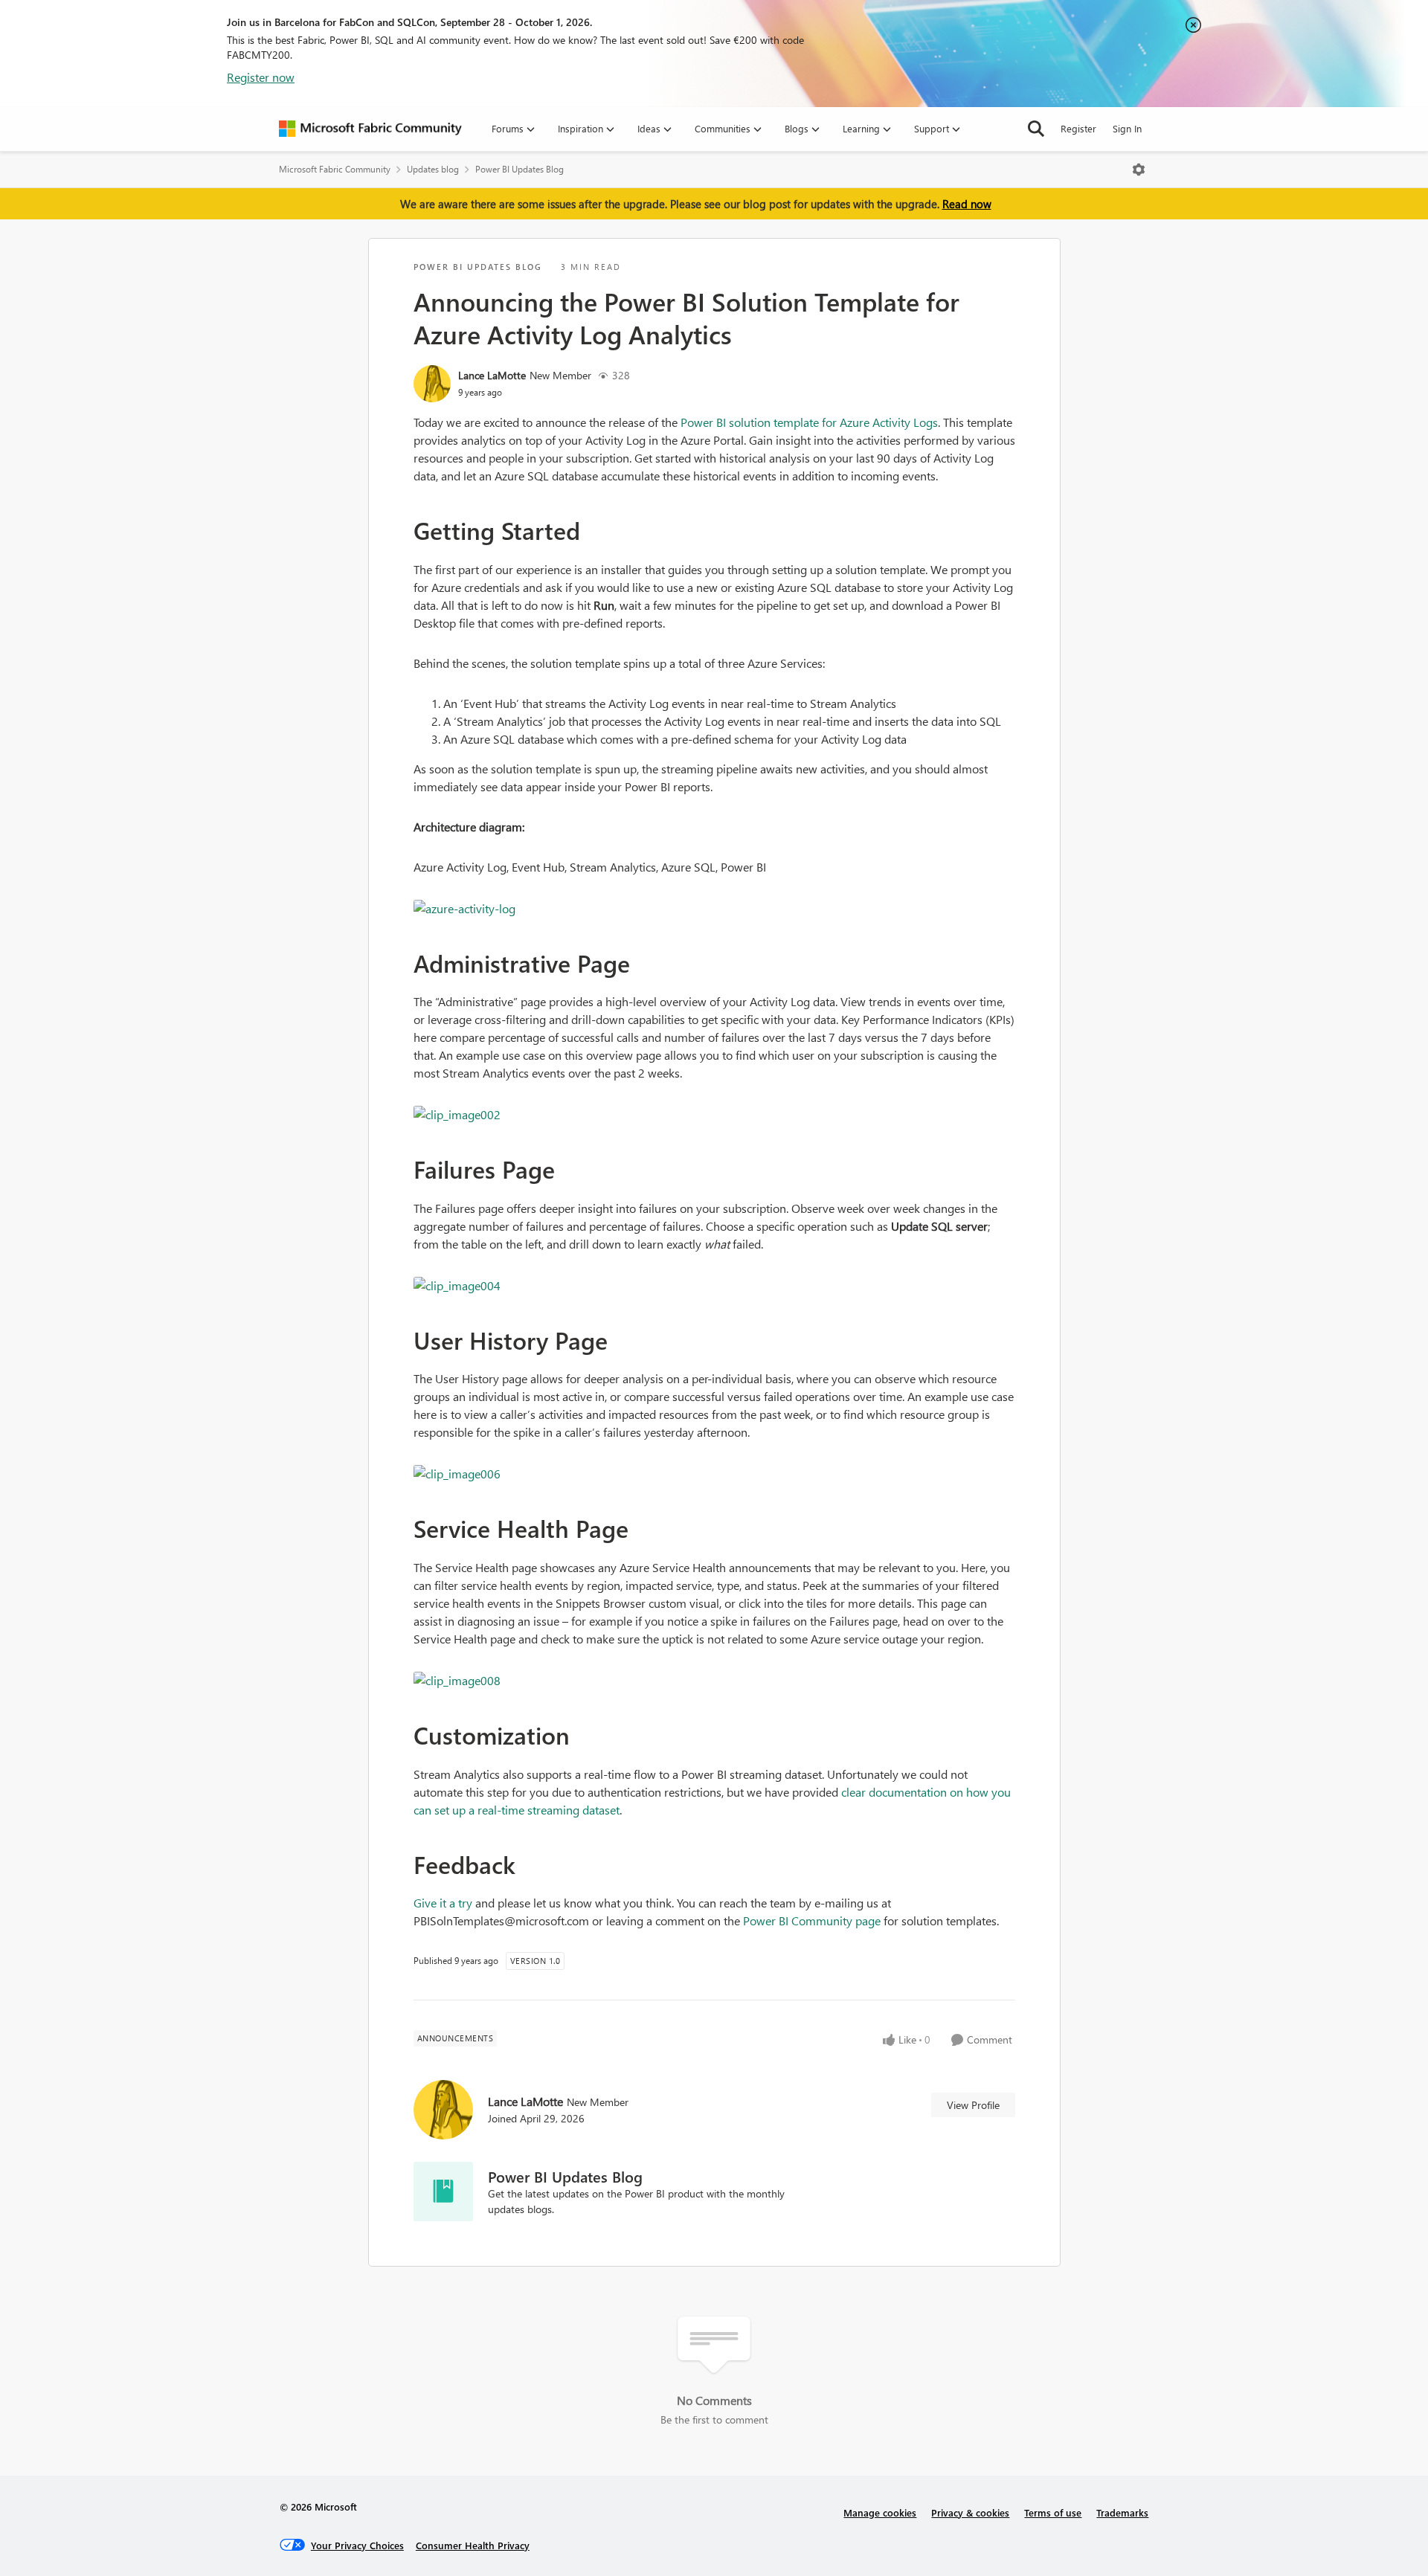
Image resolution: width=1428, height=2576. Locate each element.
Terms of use (1053, 2512)
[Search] (1036, 129)
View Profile (973, 2105)
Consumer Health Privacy (473, 2545)
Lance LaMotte (492, 375)
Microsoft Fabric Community (335, 169)
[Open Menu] (1139, 170)
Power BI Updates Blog (520, 169)
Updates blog (433, 169)
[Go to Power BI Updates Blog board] (443, 2192)
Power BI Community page (812, 1920)
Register (1078, 128)
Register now (261, 77)
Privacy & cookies (970, 2512)
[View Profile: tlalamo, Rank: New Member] (432, 384)
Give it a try (443, 1903)
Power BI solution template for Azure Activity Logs (809, 422)
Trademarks (1122, 2512)
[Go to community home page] (370, 129)
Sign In (1127, 128)
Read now (967, 204)
